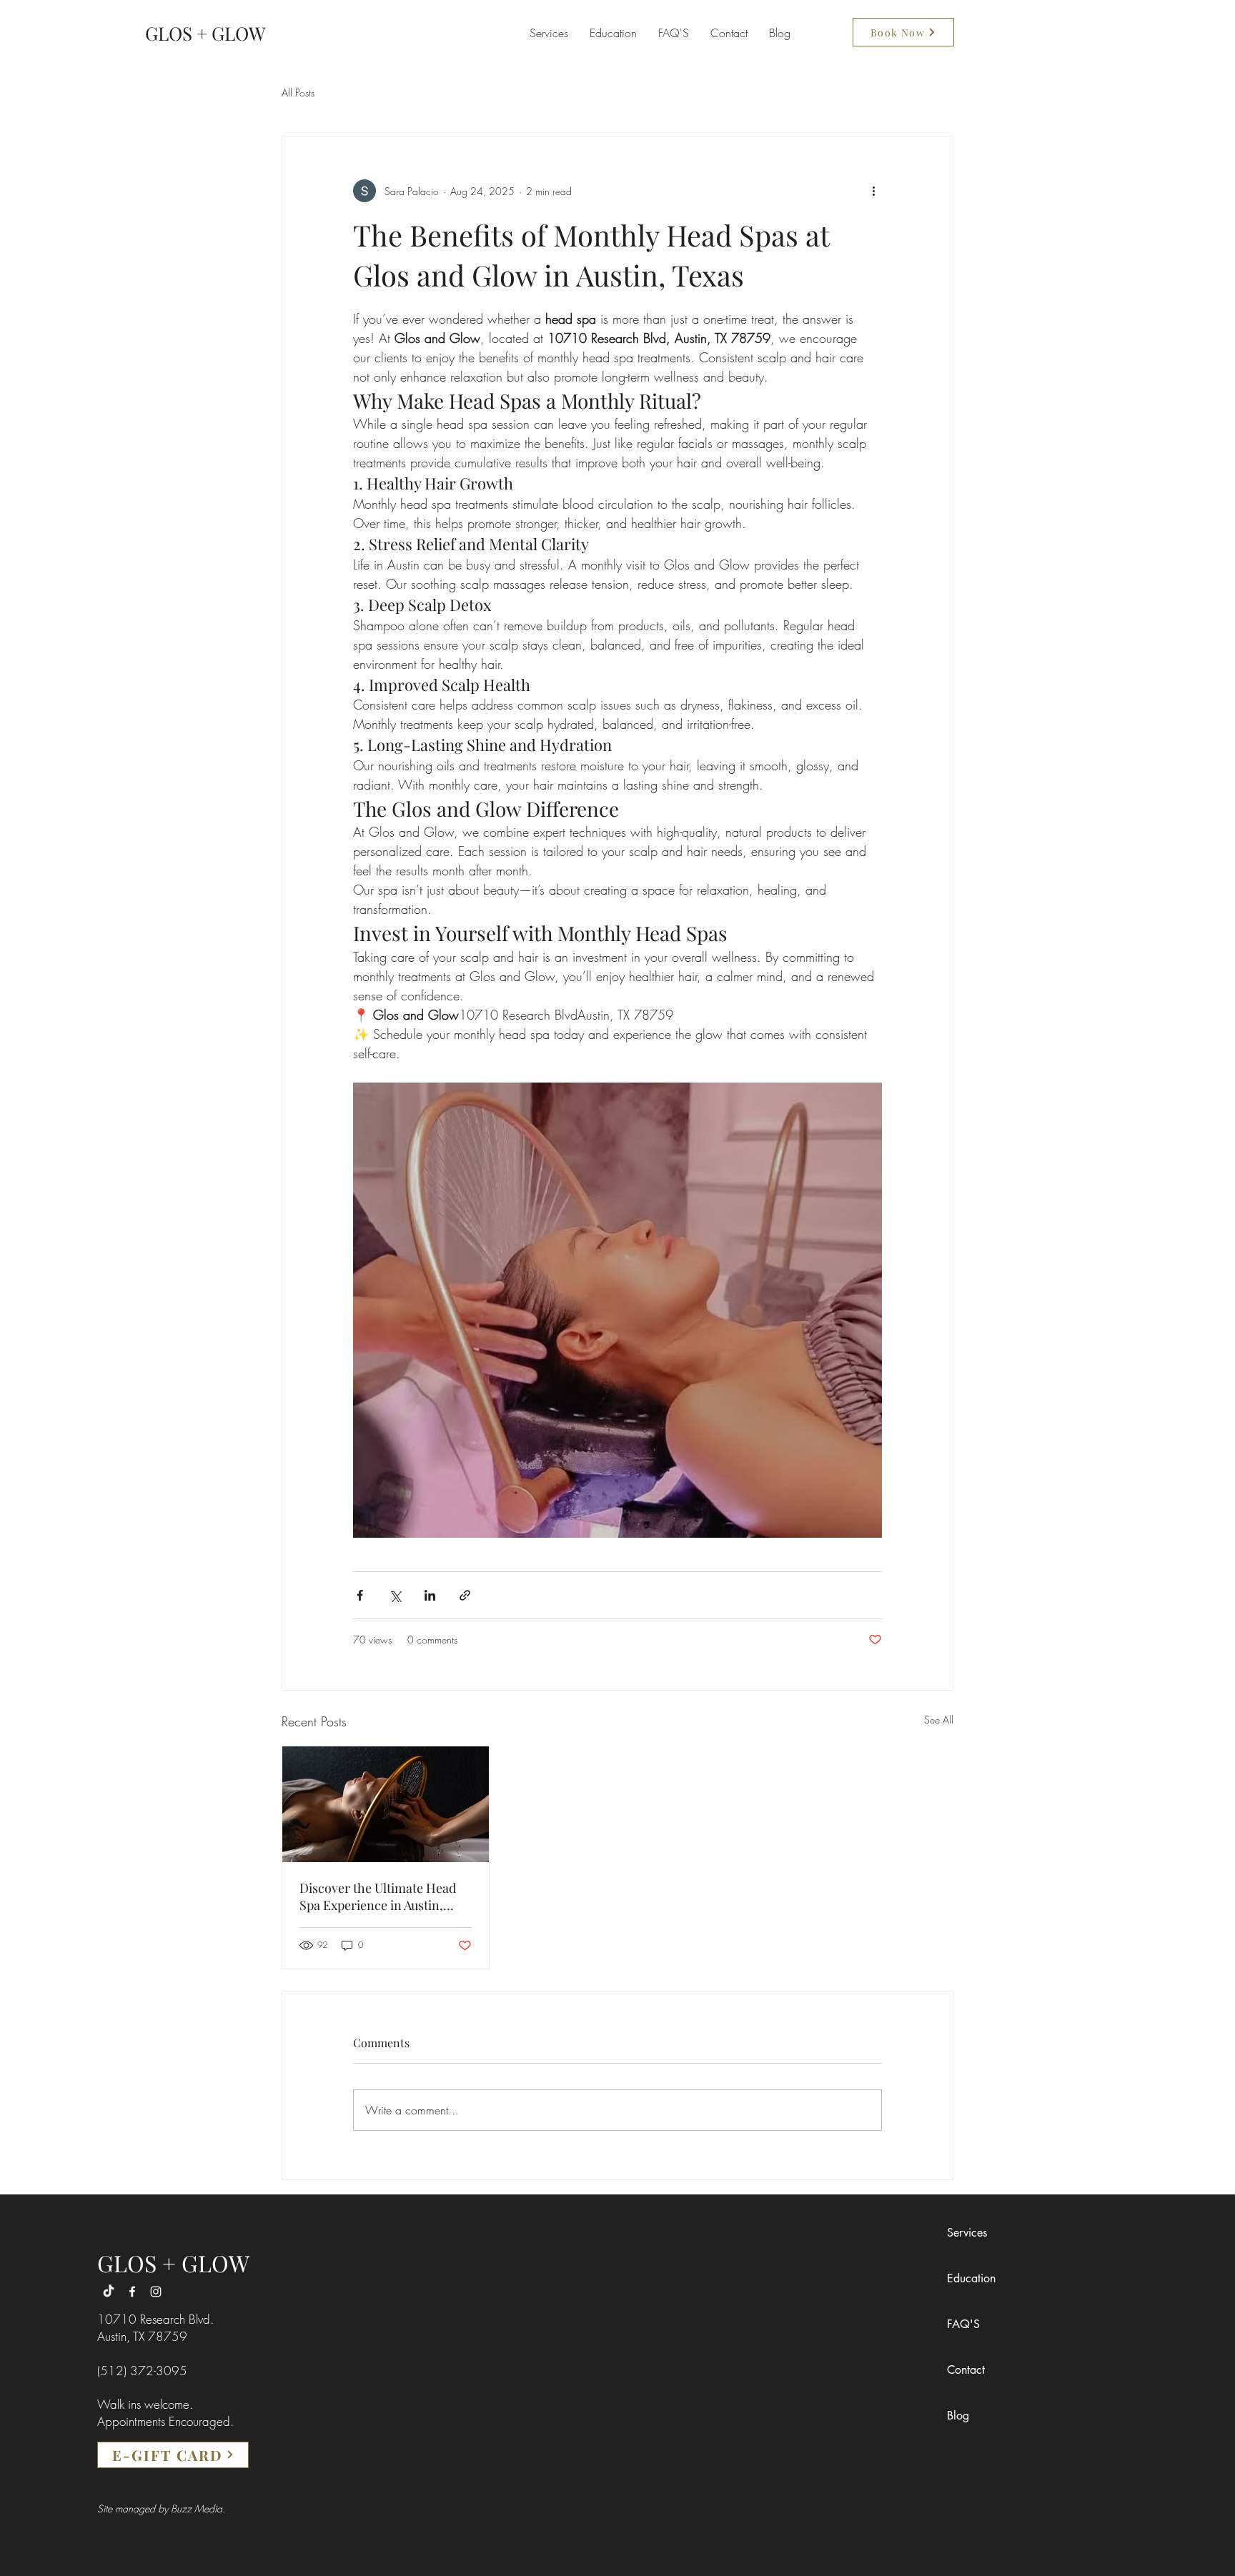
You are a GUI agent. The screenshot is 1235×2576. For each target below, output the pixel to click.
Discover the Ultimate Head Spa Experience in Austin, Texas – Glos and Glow (378, 1896)
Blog (958, 2416)
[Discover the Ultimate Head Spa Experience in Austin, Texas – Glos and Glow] (386, 1804)
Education (971, 2278)
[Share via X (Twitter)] (395, 1595)
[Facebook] (132, 2292)
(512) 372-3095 (142, 2371)
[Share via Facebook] (360, 1595)
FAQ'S (963, 2324)
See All (939, 1720)
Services (967, 2233)
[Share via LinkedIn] (430, 1595)
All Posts (298, 93)
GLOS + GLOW (173, 2263)
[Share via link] (465, 1595)
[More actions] (873, 191)
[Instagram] (156, 2292)
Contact (966, 2370)
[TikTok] (109, 2292)
